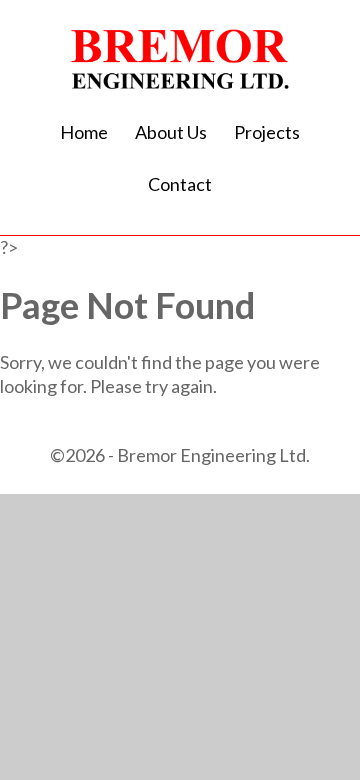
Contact (180, 184)
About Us (171, 132)
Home (84, 132)
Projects (267, 132)
